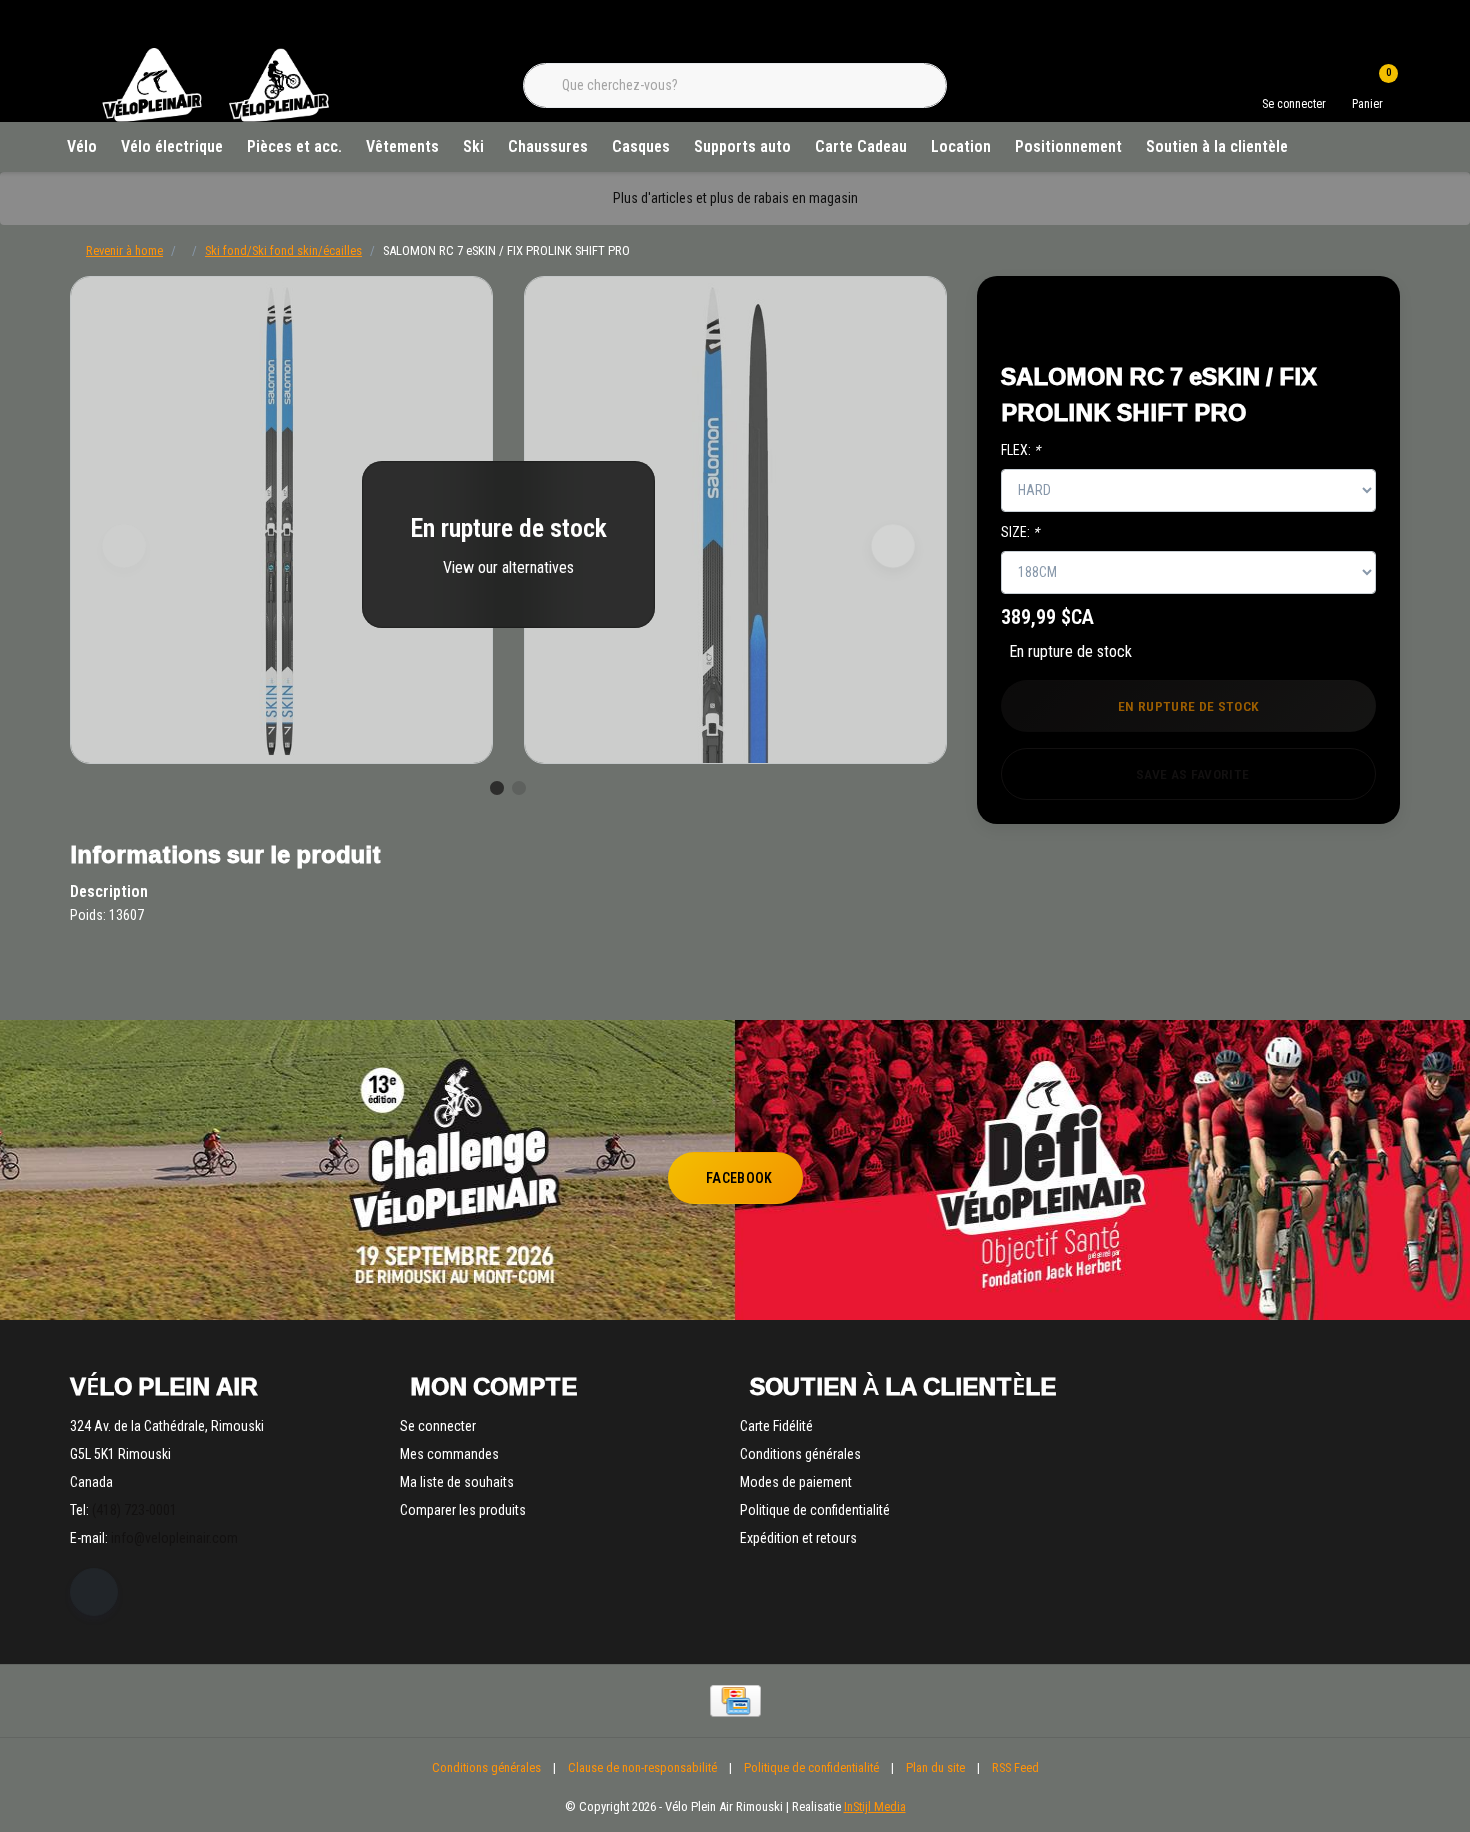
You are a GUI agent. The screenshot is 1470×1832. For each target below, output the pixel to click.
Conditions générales (486, 1767)
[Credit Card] (735, 1701)
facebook (739, 1178)
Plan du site (935, 1767)
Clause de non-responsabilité (642, 1767)
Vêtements (402, 146)
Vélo (82, 146)
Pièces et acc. (294, 146)
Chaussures (548, 146)
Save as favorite (1192, 774)
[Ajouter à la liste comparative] (1339, 321)
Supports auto (742, 146)
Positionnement (1068, 146)
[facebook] (94, 1592)
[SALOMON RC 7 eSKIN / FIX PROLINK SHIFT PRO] (281, 520)
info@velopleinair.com (174, 1538)
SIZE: (1020, 532)
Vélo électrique (172, 146)
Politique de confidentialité (811, 1767)
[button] (1292, 321)
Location (961, 146)
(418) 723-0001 (134, 1510)
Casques (641, 146)
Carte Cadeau (861, 146)
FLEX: (1020, 450)
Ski (473, 146)
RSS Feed (1015, 1767)
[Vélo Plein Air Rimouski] (215, 119)
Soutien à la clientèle (1217, 146)
